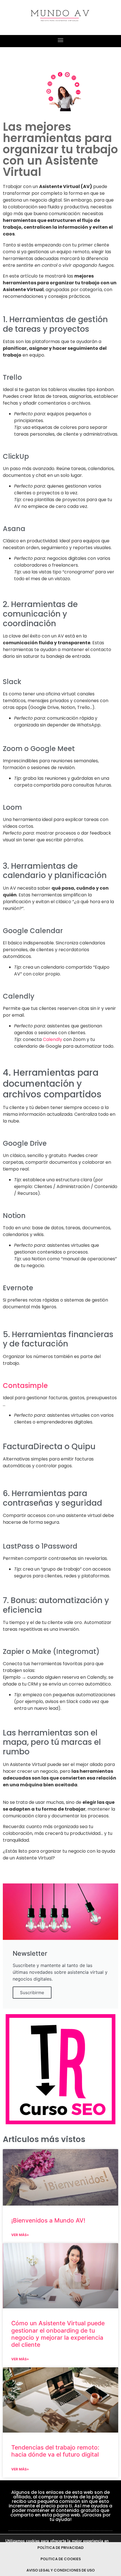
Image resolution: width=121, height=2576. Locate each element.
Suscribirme (32, 1993)
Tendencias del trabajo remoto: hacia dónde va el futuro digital (55, 2451)
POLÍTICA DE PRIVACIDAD (60, 2548)
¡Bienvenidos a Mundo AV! (48, 2220)
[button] (61, 40)
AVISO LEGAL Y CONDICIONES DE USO (61, 2570)
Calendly (52, 1039)
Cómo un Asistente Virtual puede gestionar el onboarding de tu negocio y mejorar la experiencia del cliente (58, 2334)
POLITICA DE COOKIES (61, 2559)
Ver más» (20, 2235)
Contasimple (25, 1386)
